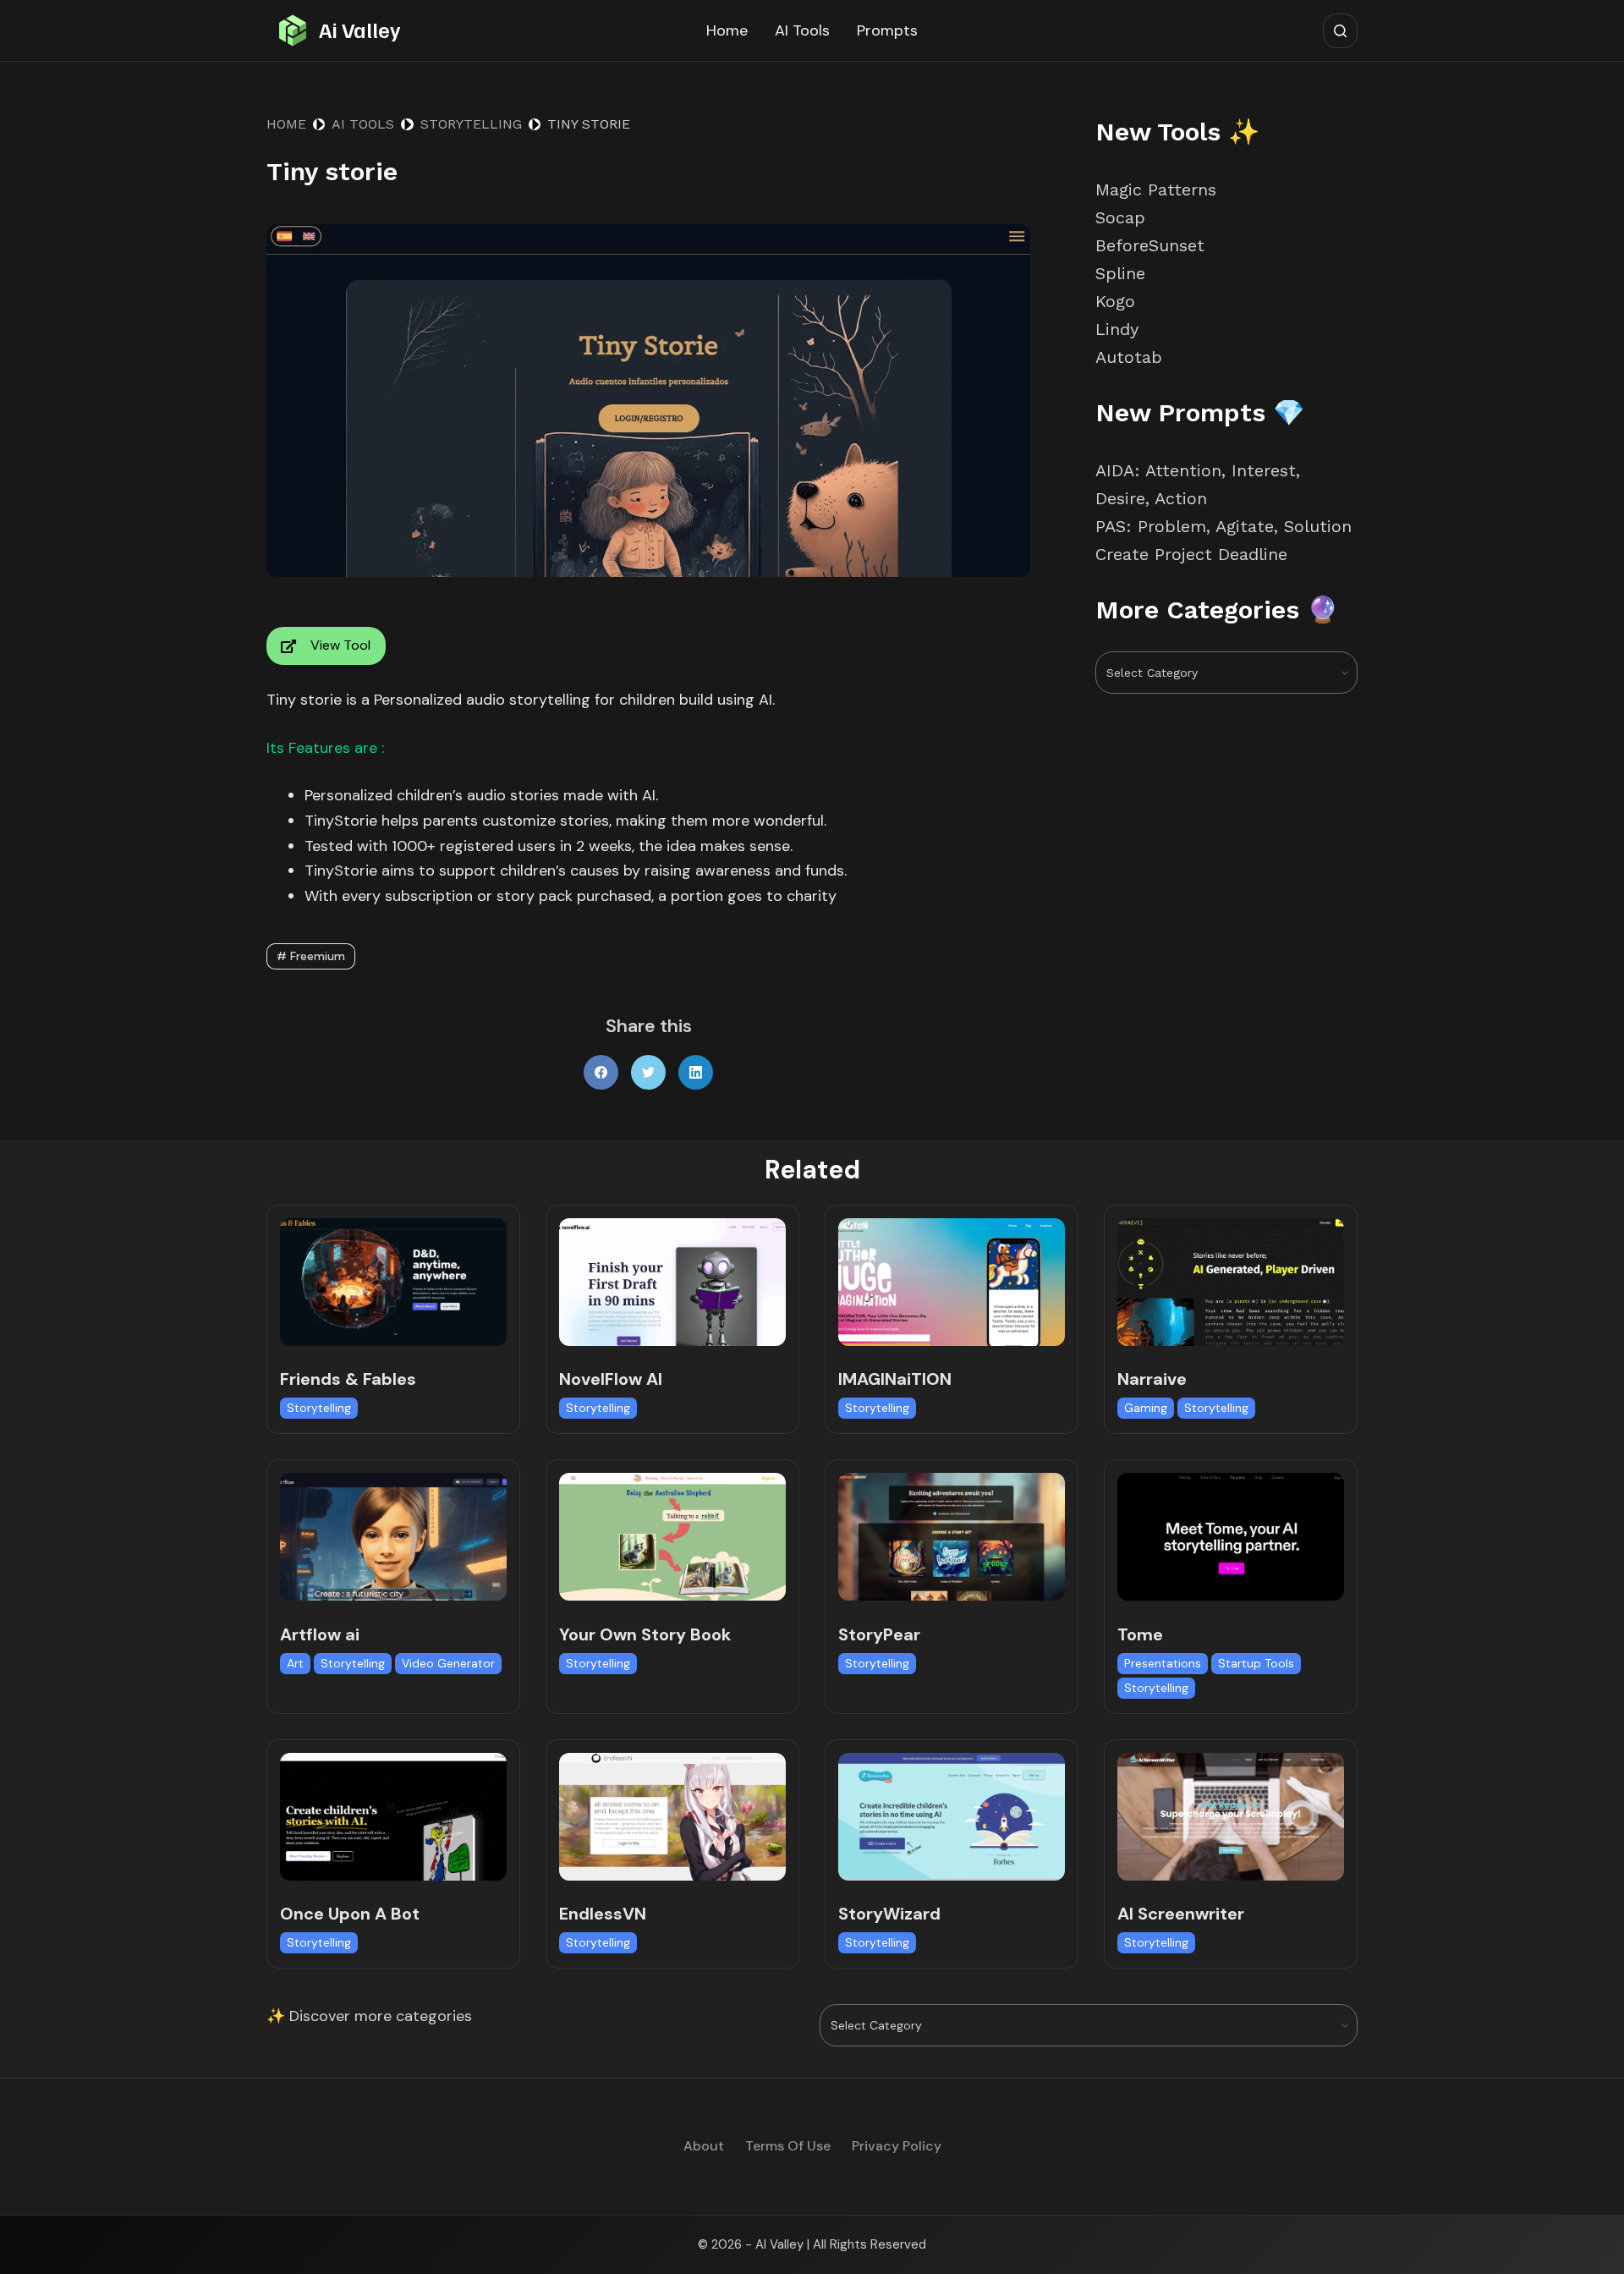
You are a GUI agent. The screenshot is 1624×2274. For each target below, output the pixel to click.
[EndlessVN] (672, 1817)
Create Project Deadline (1191, 554)
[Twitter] (648, 1072)
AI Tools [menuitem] (802, 30)
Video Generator (448, 1663)
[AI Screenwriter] (1231, 1817)
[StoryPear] (952, 1537)
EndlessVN (603, 1914)
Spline (1120, 273)
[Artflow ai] (393, 1537)
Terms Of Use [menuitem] (788, 2146)
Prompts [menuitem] (887, 30)
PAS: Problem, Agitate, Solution (1223, 526)
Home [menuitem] (727, 30)
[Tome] (1231, 1537)
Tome (1140, 1634)
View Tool (340, 645)
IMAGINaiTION (895, 1379)
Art (295, 1663)
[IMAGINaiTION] (952, 1282)
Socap (1120, 217)
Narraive (1152, 1379)
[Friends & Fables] (393, 1282)
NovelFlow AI (611, 1379)
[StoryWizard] (952, 1817)
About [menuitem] (704, 2146)
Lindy (1120, 329)
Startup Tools (1256, 1663)
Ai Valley (359, 30)
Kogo (1115, 301)
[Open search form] (1340, 31)
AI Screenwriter (1181, 1914)
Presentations (1163, 1663)
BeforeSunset (1150, 245)
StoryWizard (889, 1914)
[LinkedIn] (696, 1072)
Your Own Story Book (645, 1634)
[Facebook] (601, 1072)
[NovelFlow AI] (672, 1282)
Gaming (1146, 1408)
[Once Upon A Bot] (393, 1817)
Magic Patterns (1156, 189)
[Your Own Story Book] (672, 1537)
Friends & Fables (348, 1379)
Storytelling (319, 1408)
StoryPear (879, 1634)
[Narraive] (1231, 1282)
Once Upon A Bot (350, 1914)
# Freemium (311, 956)
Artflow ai (320, 1634)
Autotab (1129, 357)
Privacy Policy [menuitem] (897, 2146)
